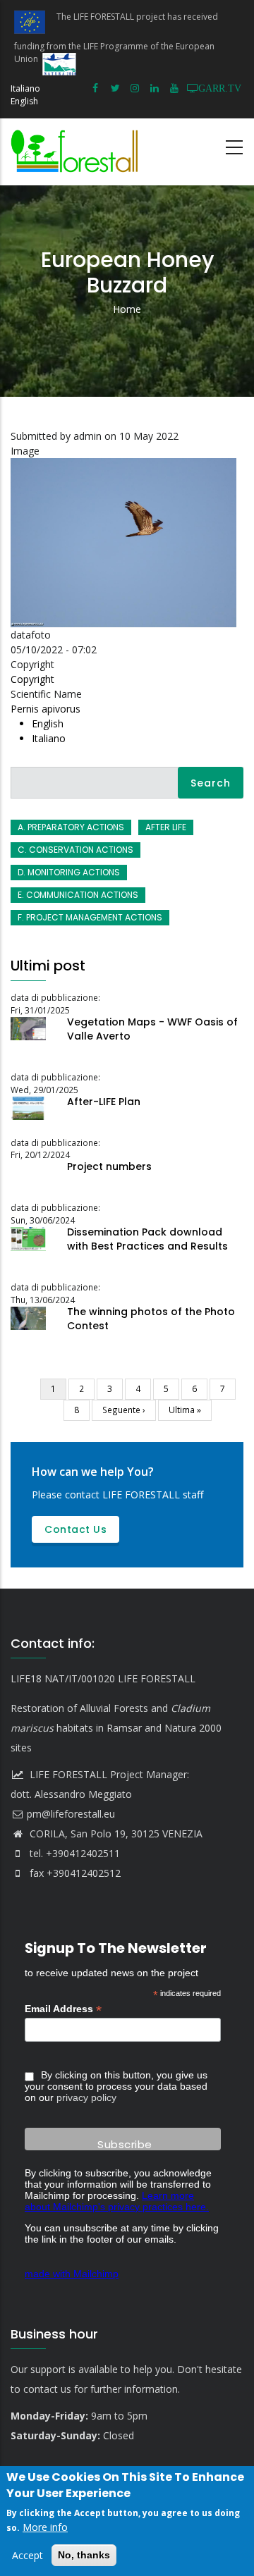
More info (45, 2527)
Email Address (63, 2009)
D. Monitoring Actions (69, 872)
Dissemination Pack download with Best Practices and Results (147, 1239)
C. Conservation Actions (75, 850)
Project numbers (109, 1166)
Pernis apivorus (46, 709)
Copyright (32, 679)
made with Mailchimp (72, 2274)
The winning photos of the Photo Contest (151, 1319)
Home (127, 309)
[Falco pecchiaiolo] (127, 466)
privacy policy (86, 2097)
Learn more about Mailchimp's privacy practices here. (117, 2201)
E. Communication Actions (78, 895)
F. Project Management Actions (90, 917)
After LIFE (166, 827)
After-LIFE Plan (104, 1102)
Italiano (25, 88)
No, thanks (84, 2555)
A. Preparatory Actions (71, 827)
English (24, 101)
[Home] (78, 152)
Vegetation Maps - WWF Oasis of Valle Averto (152, 1029)
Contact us (75, 1529)
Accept (28, 2555)
